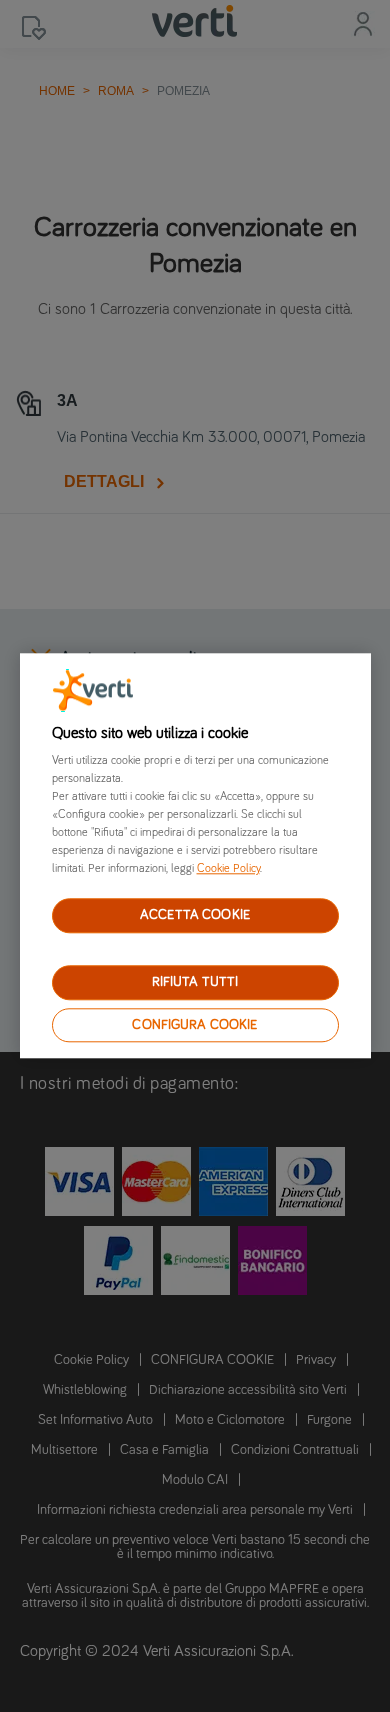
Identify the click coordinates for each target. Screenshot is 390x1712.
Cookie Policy (228, 869)
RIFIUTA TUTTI (195, 982)
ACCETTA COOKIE (195, 915)
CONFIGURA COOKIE (194, 1025)
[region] (195, 855)
